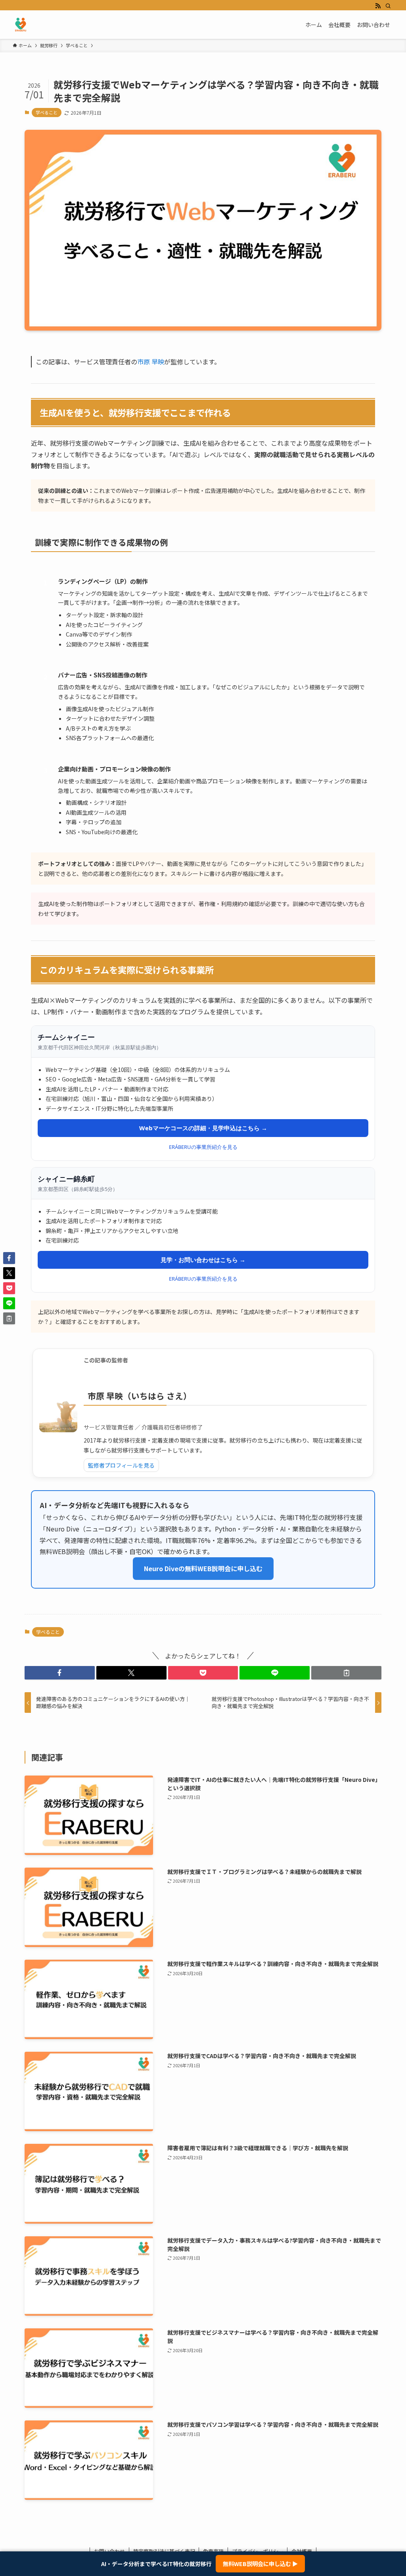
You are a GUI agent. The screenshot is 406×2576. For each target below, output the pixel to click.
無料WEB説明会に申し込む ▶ (260, 2563)
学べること (47, 112)
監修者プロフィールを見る (121, 1465)
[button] (60, 1673)
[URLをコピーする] (346, 1673)
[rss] (378, 6)
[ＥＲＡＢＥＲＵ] (21, 25)
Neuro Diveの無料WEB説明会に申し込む (203, 1568)
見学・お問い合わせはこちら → (203, 1260)
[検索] (388, 6)
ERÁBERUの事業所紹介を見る (203, 1147)
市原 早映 (151, 362)
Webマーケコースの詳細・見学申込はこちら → (203, 1128)
